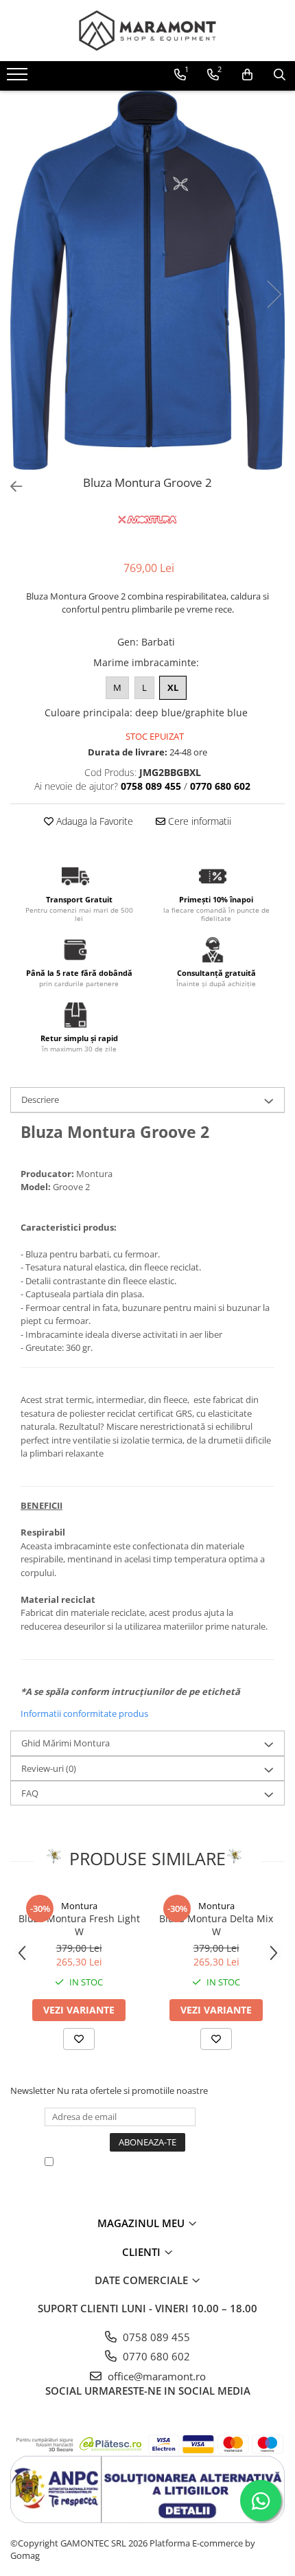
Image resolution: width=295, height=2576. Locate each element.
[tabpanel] (147, 280)
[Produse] (19, 78)
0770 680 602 (155, 2356)
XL (173, 687)
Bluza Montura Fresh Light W (79, 1925)
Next (274, 294)
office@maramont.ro (155, 2376)
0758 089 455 (155, 2337)
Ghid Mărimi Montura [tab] (66, 1743)
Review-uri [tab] (49, 1768)
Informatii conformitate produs (84, 1713)
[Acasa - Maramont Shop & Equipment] (147, 31)
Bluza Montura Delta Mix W (216, 1925)
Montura (79, 1906)
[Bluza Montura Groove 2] (147, 280)
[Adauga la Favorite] (79, 2039)
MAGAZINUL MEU (142, 2223)
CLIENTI (143, 2252)
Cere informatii (198, 821)
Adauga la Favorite (93, 821)
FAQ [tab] (30, 1793)
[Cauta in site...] (280, 75)
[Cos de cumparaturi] (247, 75)
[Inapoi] (10, 487)
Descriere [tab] (40, 1099)
